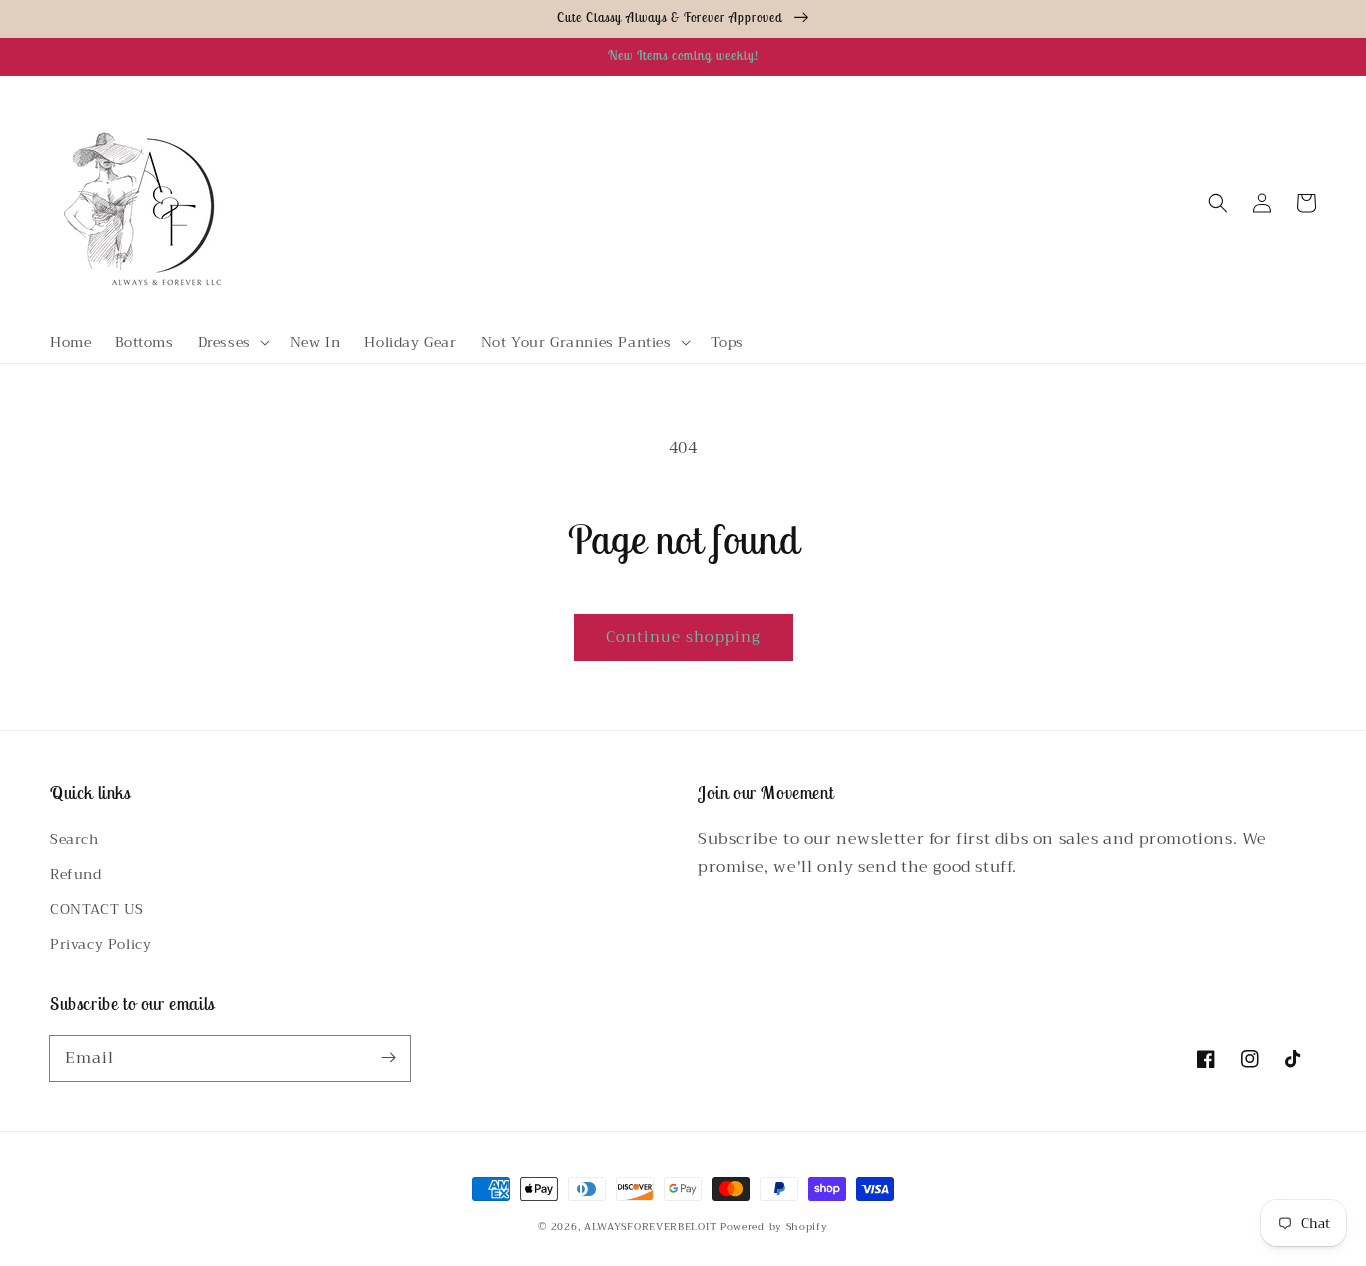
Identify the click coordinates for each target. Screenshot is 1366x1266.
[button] (232, 342)
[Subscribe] (388, 1058)
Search (74, 839)
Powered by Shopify (774, 1226)
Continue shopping (683, 637)
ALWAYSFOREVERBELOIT (650, 1226)
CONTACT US (97, 909)
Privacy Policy (100, 944)
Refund (76, 874)
